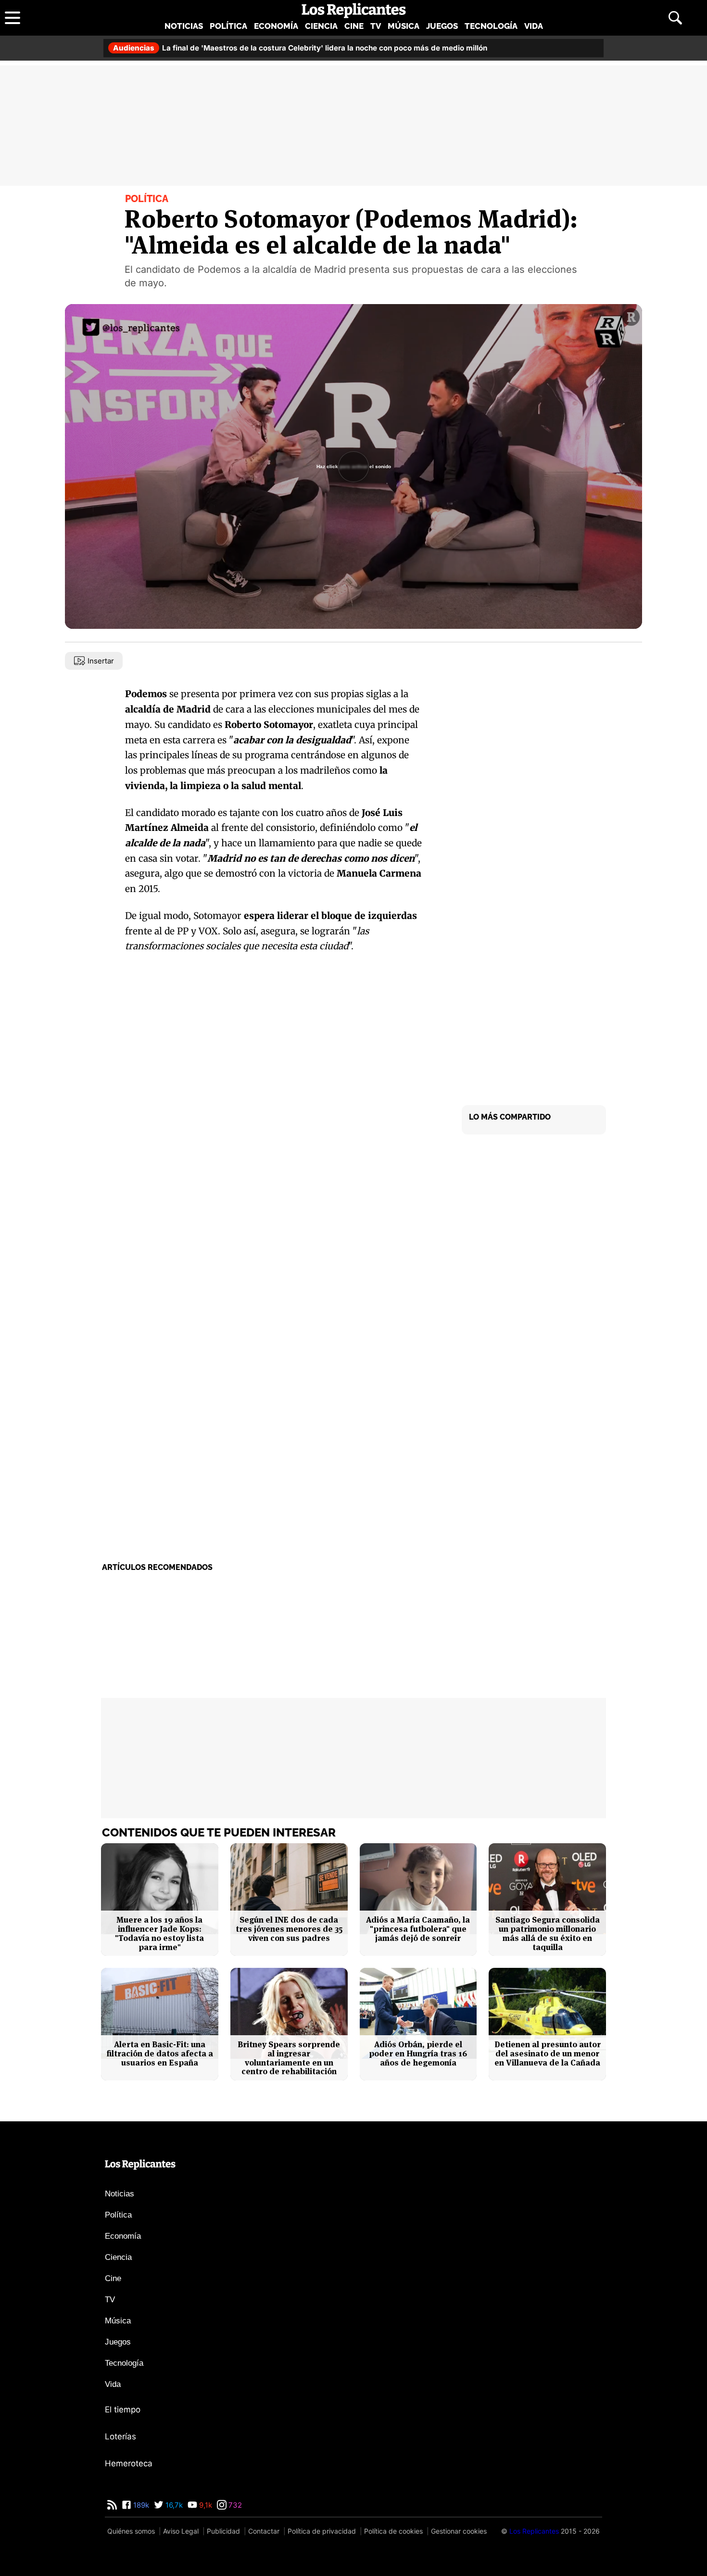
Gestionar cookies (459, 2531)
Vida (534, 26)
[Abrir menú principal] (13, 18)
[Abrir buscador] (675, 18)
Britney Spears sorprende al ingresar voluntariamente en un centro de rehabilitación (289, 2058)
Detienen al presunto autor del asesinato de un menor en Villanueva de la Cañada (548, 2053)
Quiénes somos (131, 2531)
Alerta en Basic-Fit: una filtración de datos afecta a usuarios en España (160, 2053)
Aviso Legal (181, 2531)
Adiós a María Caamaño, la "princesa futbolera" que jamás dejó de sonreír (418, 1929)
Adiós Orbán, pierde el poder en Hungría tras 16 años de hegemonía (418, 2053)
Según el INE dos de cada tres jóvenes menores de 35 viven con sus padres (289, 1929)
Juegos (442, 26)
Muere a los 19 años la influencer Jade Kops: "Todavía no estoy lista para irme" (159, 1933)
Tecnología (491, 26)
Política (228, 26)
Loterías (120, 2436)
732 (234, 2505)
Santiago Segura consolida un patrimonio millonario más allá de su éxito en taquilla (548, 1933)
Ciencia (321, 26)
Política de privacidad (322, 2531)
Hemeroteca (129, 2463)
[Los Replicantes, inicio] (354, 11)
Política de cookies (393, 2531)
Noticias (184, 26)
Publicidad (223, 2531)
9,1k (205, 2505)
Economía (276, 26)
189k (140, 2505)
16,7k (173, 2505)
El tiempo (123, 2410)
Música (404, 26)
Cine (354, 26)
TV (376, 26)
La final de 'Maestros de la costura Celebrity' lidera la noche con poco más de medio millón (300, 48)
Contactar (264, 2531)
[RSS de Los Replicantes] (112, 2505)
